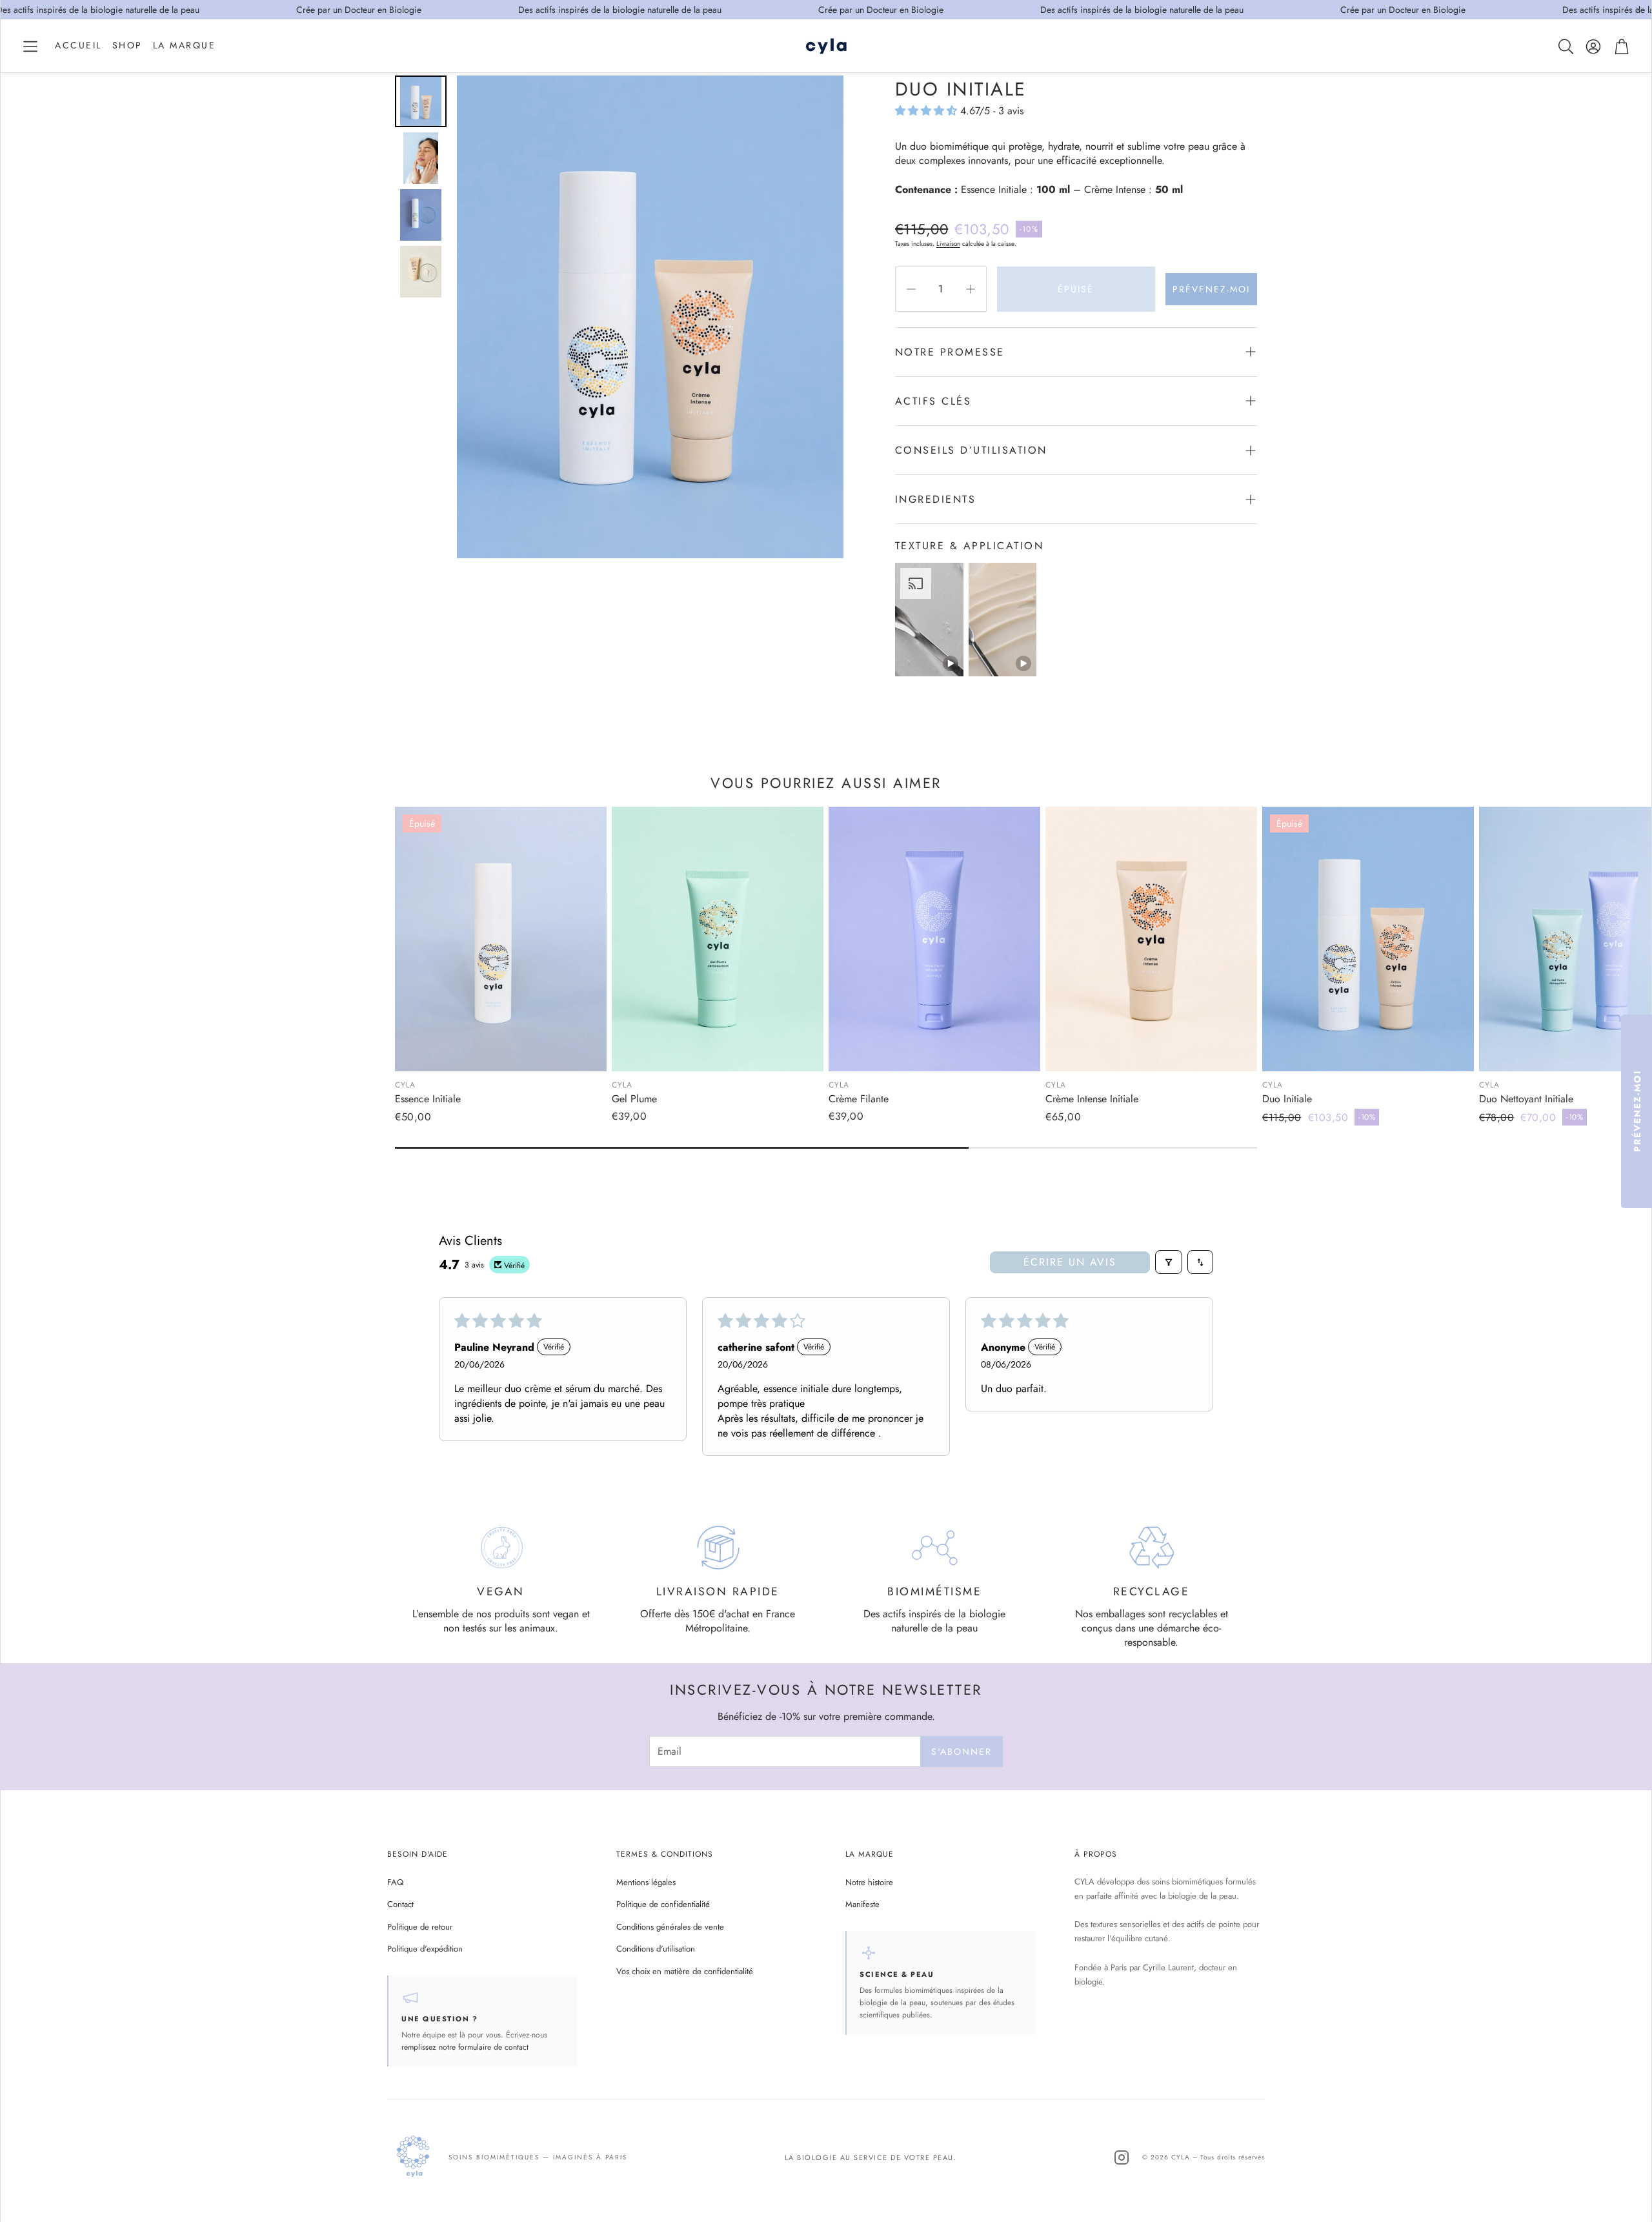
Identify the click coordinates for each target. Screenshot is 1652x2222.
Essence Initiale (428, 1099)
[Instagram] (1122, 2157)
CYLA (405, 1085)
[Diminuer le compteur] (911, 289)
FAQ (395, 1882)
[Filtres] (1169, 1262)
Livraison (948, 244)
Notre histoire (869, 1882)
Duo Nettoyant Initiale (1526, 1099)
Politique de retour (420, 1927)
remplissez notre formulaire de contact (465, 2047)
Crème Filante (859, 1099)
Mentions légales (646, 1882)
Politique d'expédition (425, 1949)
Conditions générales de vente (670, 1927)
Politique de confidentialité (663, 1904)
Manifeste (862, 1904)
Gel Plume (634, 1099)
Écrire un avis (1070, 1262)
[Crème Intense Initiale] (1151, 939)
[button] (30, 46)
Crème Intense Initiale (1092, 1099)
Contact (400, 1904)
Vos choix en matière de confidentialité (685, 1971)
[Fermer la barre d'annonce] (1638, 10)
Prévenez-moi (1211, 289)
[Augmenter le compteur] (971, 289)
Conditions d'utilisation (656, 1949)
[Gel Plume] (718, 939)
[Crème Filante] (934, 939)
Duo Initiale (1287, 1099)
